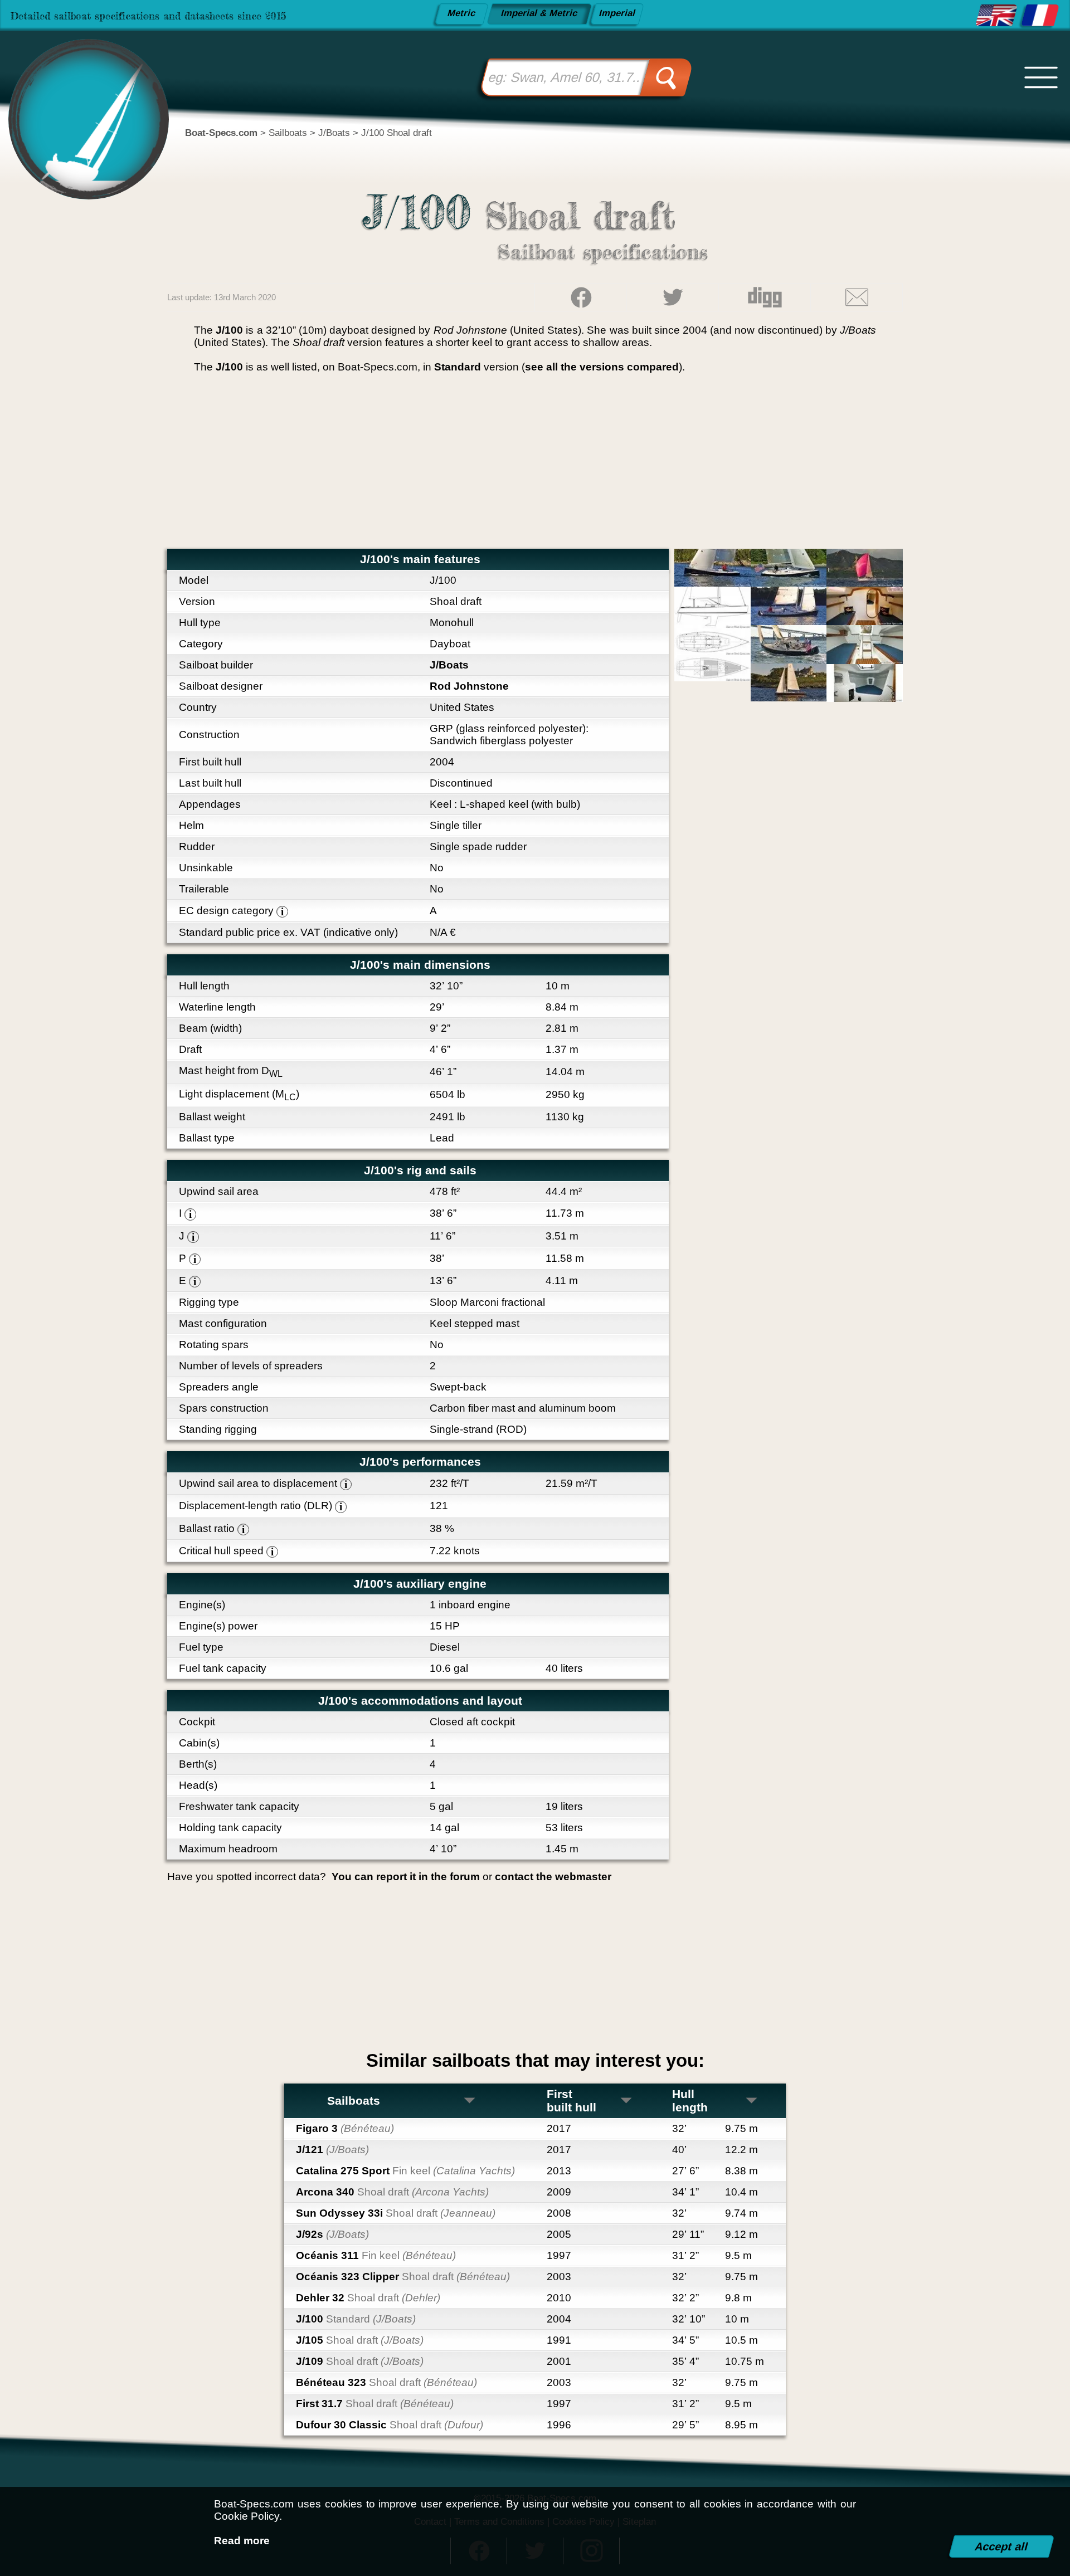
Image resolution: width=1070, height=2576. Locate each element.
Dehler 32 (368, 2298)
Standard (458, 367)
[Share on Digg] (765, 297)
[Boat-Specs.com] (80, 101)
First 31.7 (375, 2404)
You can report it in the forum (406, 1877)
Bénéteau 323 (386, 2382)
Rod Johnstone (469, 686)
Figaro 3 (345, 2128)
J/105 (360, 2340)
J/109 (360, 2361)
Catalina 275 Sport (405, 2171)
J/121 (332, 2150)
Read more (242, 2541)
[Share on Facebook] (581, 297)
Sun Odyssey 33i (396, 2213)
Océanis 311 (376, 2255)
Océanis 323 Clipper (403, 2277)
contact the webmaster (553, 1877)
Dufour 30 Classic (390, 2425)
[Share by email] (857, 297)
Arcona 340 (392, 2192)
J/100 (356, 2319)
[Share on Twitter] (673, 297)
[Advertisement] (535, 465)
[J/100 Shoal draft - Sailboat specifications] (997, 16)
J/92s (332, 2234)
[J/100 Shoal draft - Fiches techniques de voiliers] (1040, 16)
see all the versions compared (602, 367)
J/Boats (449, 665)
